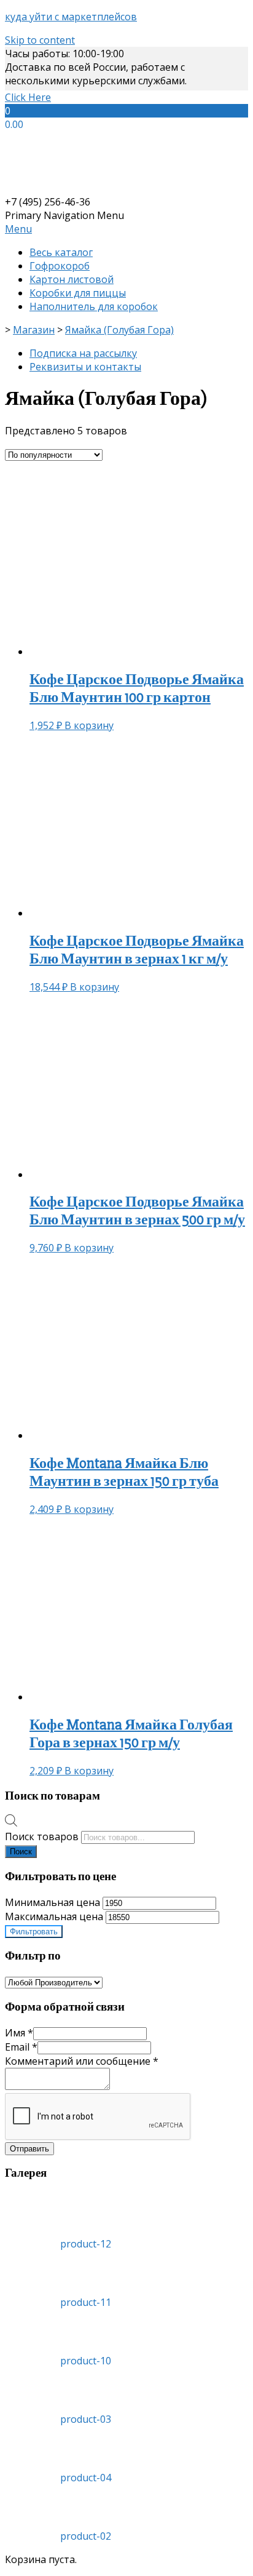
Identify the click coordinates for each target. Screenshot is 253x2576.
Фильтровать (34, 1932)
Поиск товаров (42, 1836)
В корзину (89, 725)
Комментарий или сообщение (82, 2061)
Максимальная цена (54, 1916)
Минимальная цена (53, 1902)
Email (21, 2047)
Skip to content (40, 40)
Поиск (21, 1852)
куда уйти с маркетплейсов (71, 17)
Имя (19, 2033)
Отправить (29, 2149)
